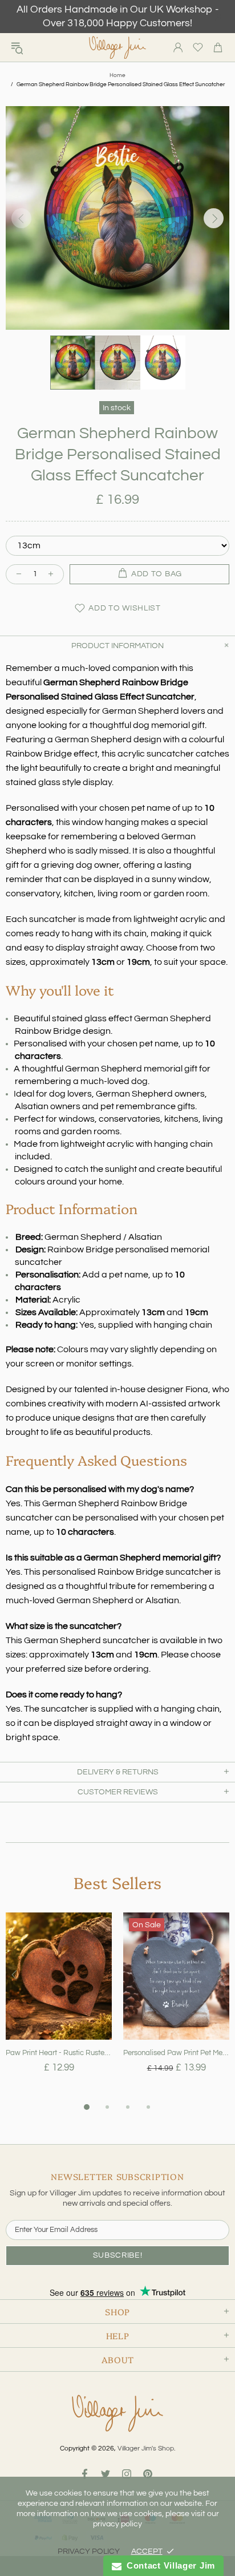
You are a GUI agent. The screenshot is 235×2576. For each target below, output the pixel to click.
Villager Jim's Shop (117, 48)
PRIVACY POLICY (89, 2551)
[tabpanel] (59, 2006)
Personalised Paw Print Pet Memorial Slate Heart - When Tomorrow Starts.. (176, 2053)
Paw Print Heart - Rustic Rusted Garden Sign (59, 2053)
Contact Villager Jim (168, 2565)
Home (117, 75)
